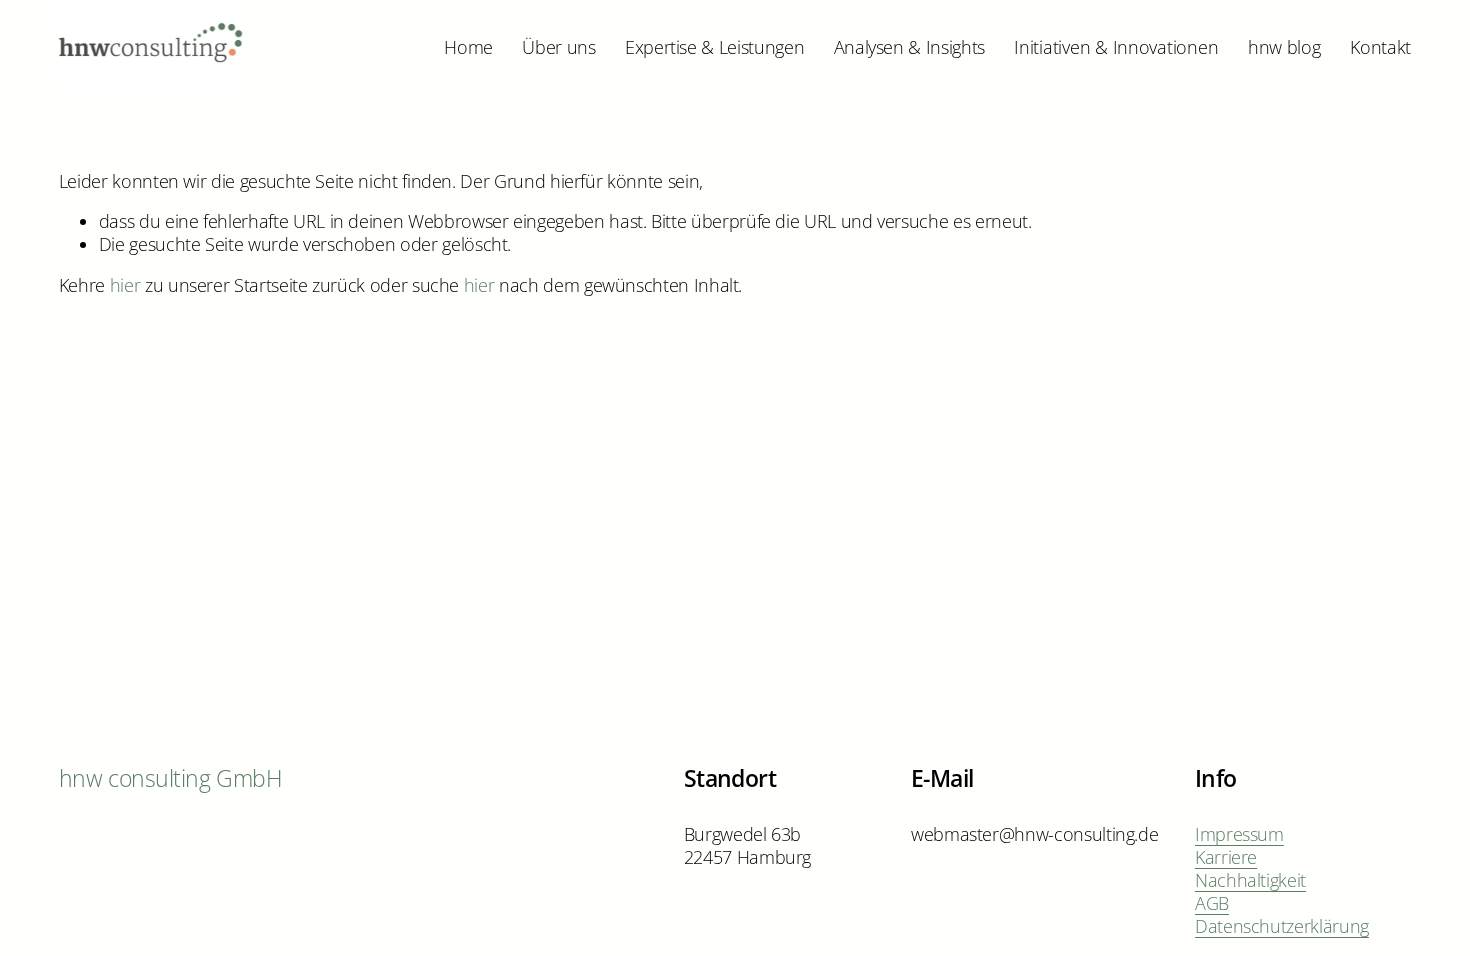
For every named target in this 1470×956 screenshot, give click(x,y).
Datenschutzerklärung (1282, 926)
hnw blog (1284, 47)
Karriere (1226, 857)
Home (468, 47)
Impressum (1239, 834)
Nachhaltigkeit (1250, 880)
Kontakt (1380, 47)
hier (125, 285)
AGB (1212, 903)
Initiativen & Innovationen (1116, 47)
